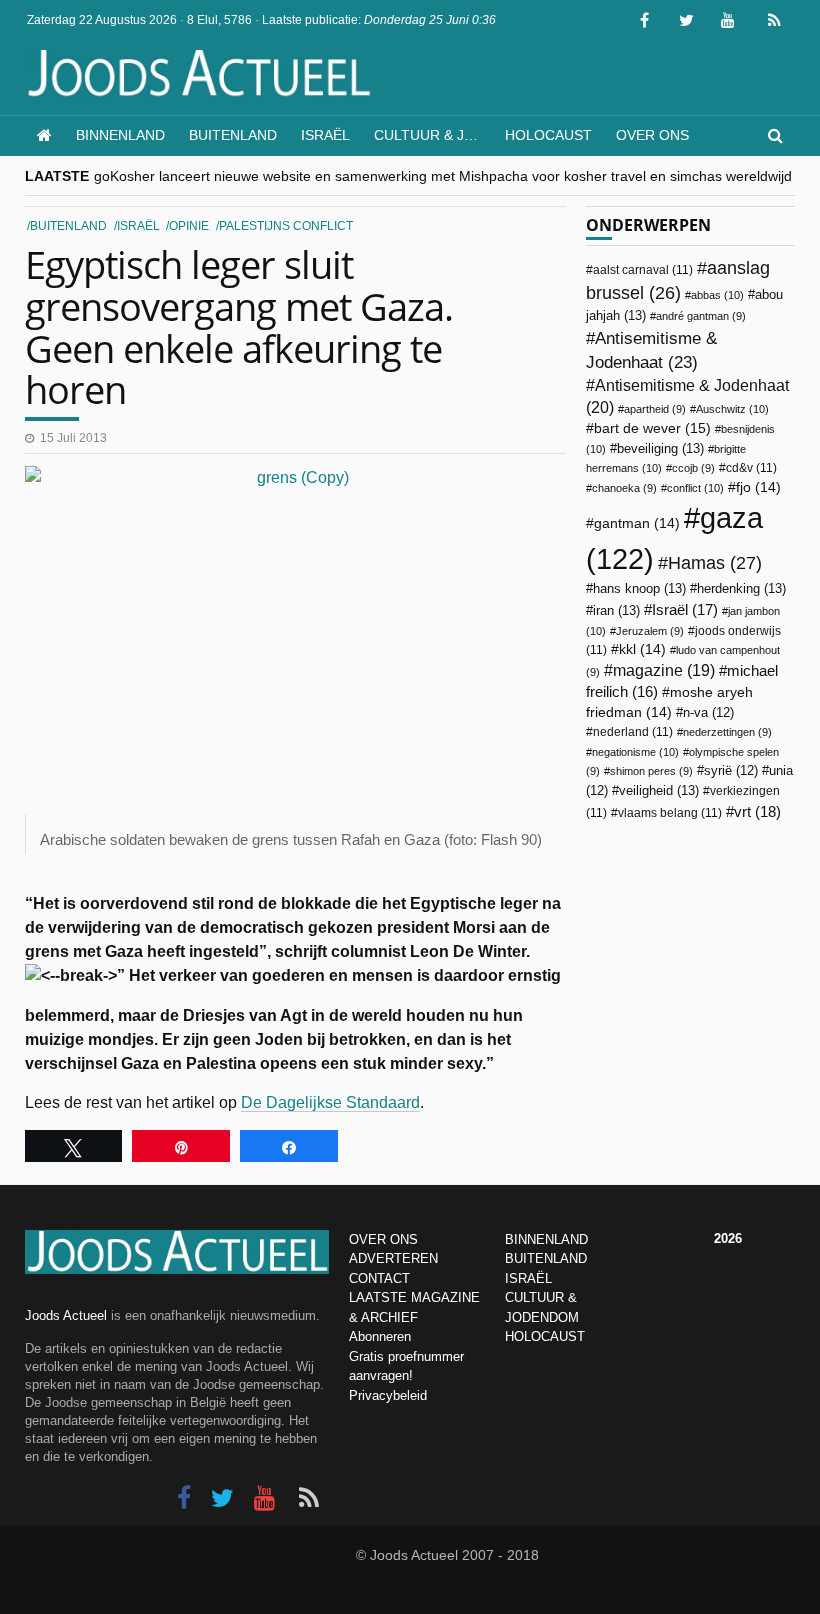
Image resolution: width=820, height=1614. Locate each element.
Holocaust (548, 135)
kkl (642, 649)
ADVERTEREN (393, 1258)
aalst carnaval (643, 270)
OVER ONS (383, 1239)
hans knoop (639, 588)
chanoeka (624, 488)
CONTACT (379, 1278)
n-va (708, 713)
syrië (731, 771)
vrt (757, 811)
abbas (717, 295)
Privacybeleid (388, 1395)
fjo (758, 487)
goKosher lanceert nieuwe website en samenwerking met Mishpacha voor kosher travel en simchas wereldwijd (443, 176)
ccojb (693, 468)
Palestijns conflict (286, 226)
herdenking (741, 588)
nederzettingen (727, 732)
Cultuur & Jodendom (433, 135)
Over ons (652, 135)
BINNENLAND (546, 1239)
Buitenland (233, 135)
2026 (728, 1238)
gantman (637, 523)
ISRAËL (528, 1278)
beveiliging (660, 448)
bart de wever (652, 428)
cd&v (751, 468)
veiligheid (659, 790)
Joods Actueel (66, 1315)
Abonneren (380, 1336)
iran (616, 610)
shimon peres (651, 771)
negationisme (635, 752)
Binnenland (120, 135)
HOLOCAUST (545, 1336)
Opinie (189, 226)
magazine (664, 670)
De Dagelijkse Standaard (330, 1102)
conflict (695, 488)
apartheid (655, 409)
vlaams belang (670, 813)
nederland (633, 732)
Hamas (715, 562)
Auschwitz (732, 409)
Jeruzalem (650, 631)
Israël (325, 135)
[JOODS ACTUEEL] (44, 135)
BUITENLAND (546, 1258)
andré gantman (701, 316)
